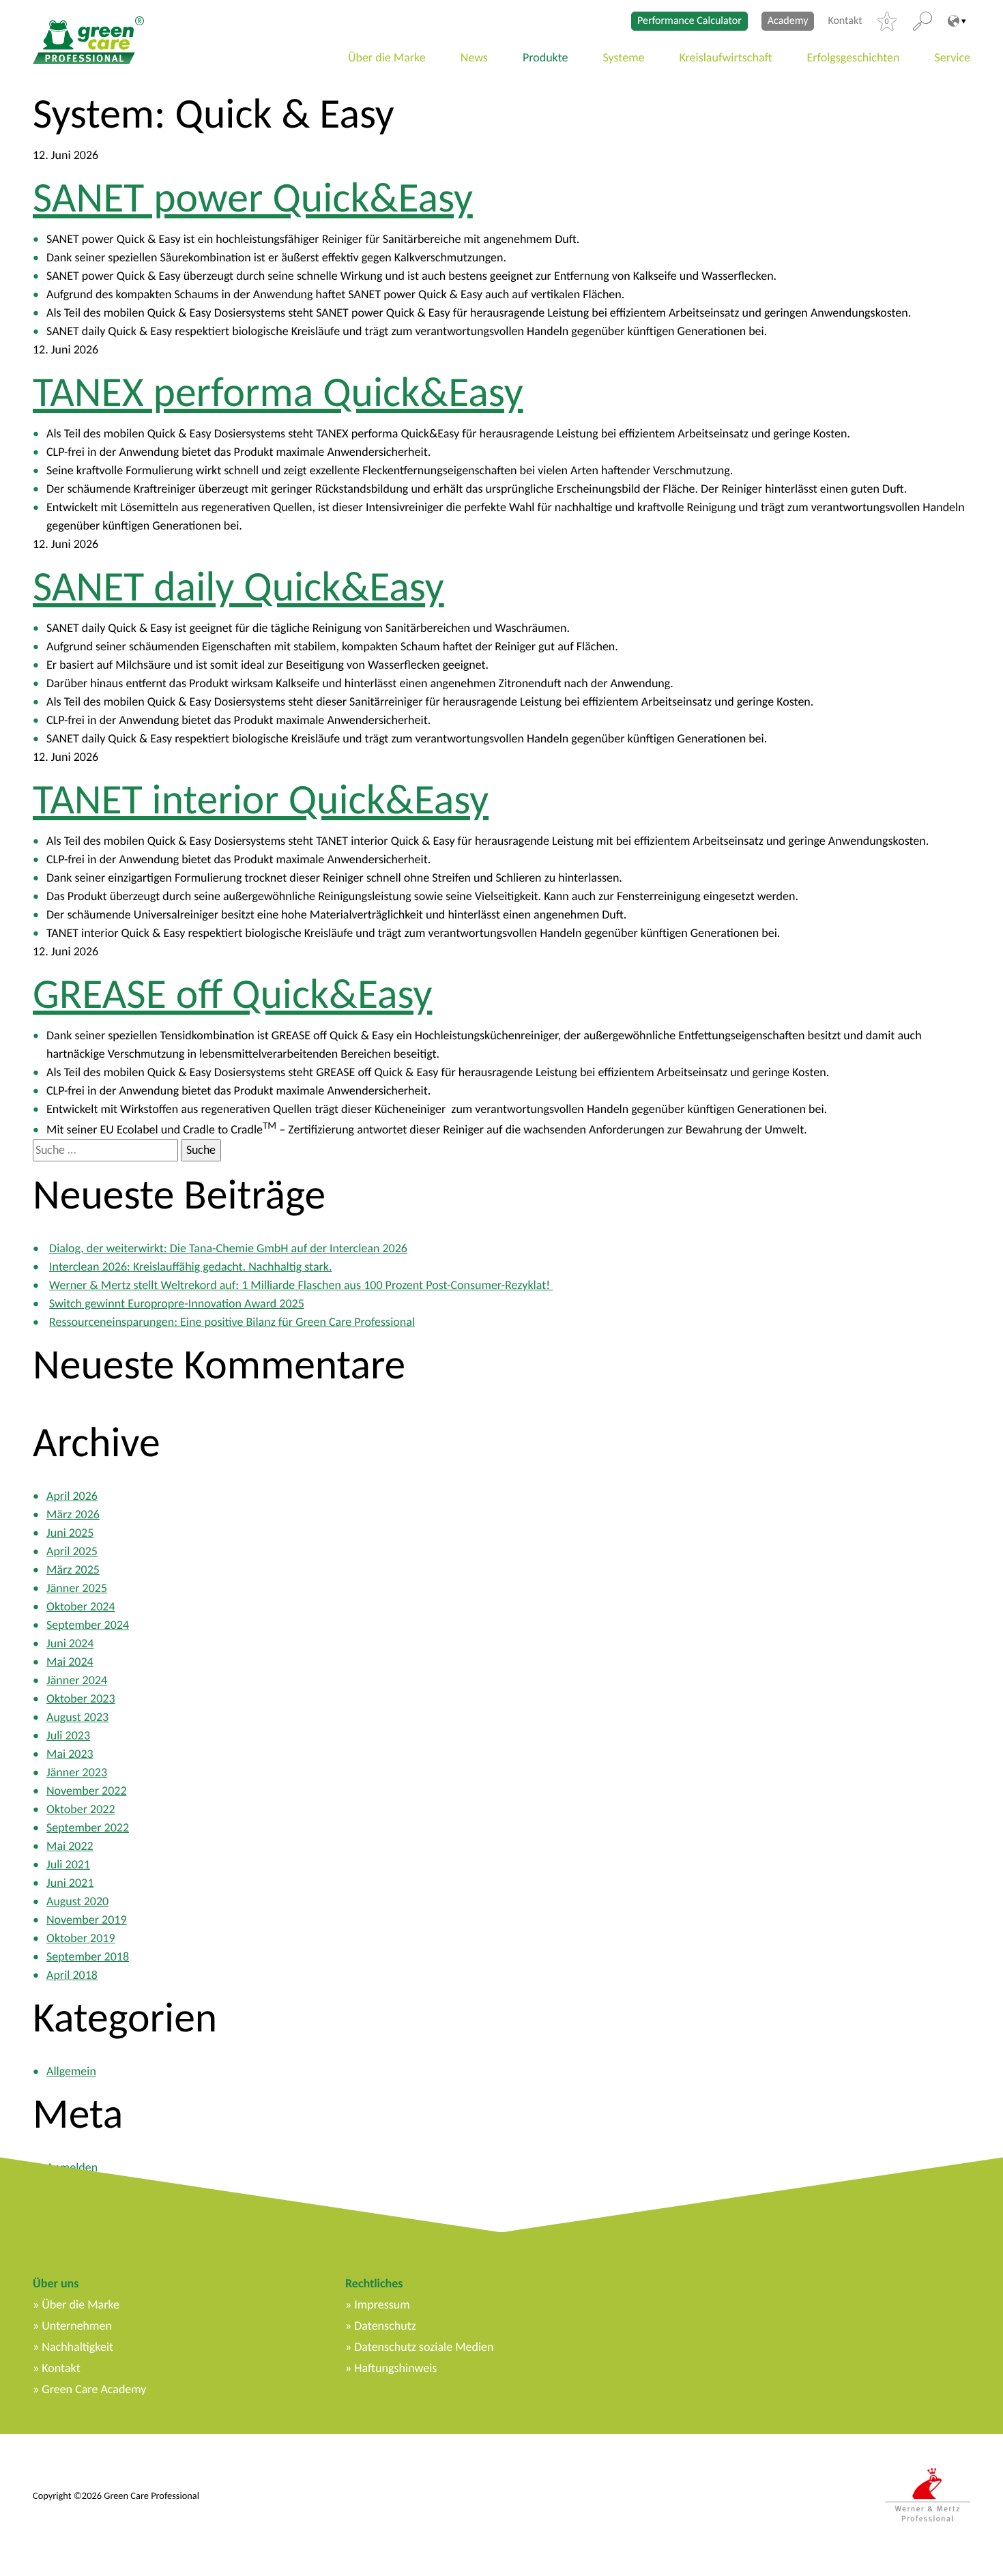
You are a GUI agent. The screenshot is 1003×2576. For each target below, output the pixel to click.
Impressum (382, 2304)
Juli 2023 (68, 1735)
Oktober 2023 (81, 1698)
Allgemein (71, 2071)
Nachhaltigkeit (77, 2347)
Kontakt (845, 21)
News (474, 57)
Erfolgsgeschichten (854, 57)
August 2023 (77, 1717)
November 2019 (87, 1920)
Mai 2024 (70, 1662)
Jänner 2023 (77, 1772)
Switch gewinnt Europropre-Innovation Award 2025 (177, 1303)
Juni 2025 (70, 1533)
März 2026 (73, 1514)
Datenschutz (385, 2326)
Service (953, 57)
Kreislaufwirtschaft (726, 57)
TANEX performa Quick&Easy (278, 392)
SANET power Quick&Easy (253, 197)
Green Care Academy (94, 2389)
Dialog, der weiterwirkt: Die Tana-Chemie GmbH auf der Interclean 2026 (228, 1248)
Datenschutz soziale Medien (424, 2347)
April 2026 (72, 1496)
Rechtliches (374, 2283)
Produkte (546, 57)
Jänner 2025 (77, 1588)
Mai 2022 (70, 1846)
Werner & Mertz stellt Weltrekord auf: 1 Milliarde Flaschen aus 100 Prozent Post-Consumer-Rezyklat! (301, 1285)
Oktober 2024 (81, 1606)
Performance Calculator (689, 21)
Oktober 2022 (81, 1809)
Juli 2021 (68, 1864)
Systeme (624, 57)
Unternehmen (77, 2326)
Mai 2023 (70, 1754)
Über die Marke (387, 57)
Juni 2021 (70, 1883)
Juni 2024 (70, 1643)
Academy (788, 21)
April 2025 (72, 1551)
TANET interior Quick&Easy (261, 799)
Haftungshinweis (395, 2368)
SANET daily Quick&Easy (238, 586)
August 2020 (77, 1901)
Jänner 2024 (77, 1680)
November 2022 (87, 1791)
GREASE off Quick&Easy (232, 994)
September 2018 (88, 1956)
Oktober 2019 (81, 1938)
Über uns (56, 2283)
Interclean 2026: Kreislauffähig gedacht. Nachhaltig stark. (190, 1267)
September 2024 (88, 1625)
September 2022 (88, 1827)
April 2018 (72, 1975)
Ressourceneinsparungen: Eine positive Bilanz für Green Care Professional (232, 1322)
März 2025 (73, 1569)
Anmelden (72, 2167)
